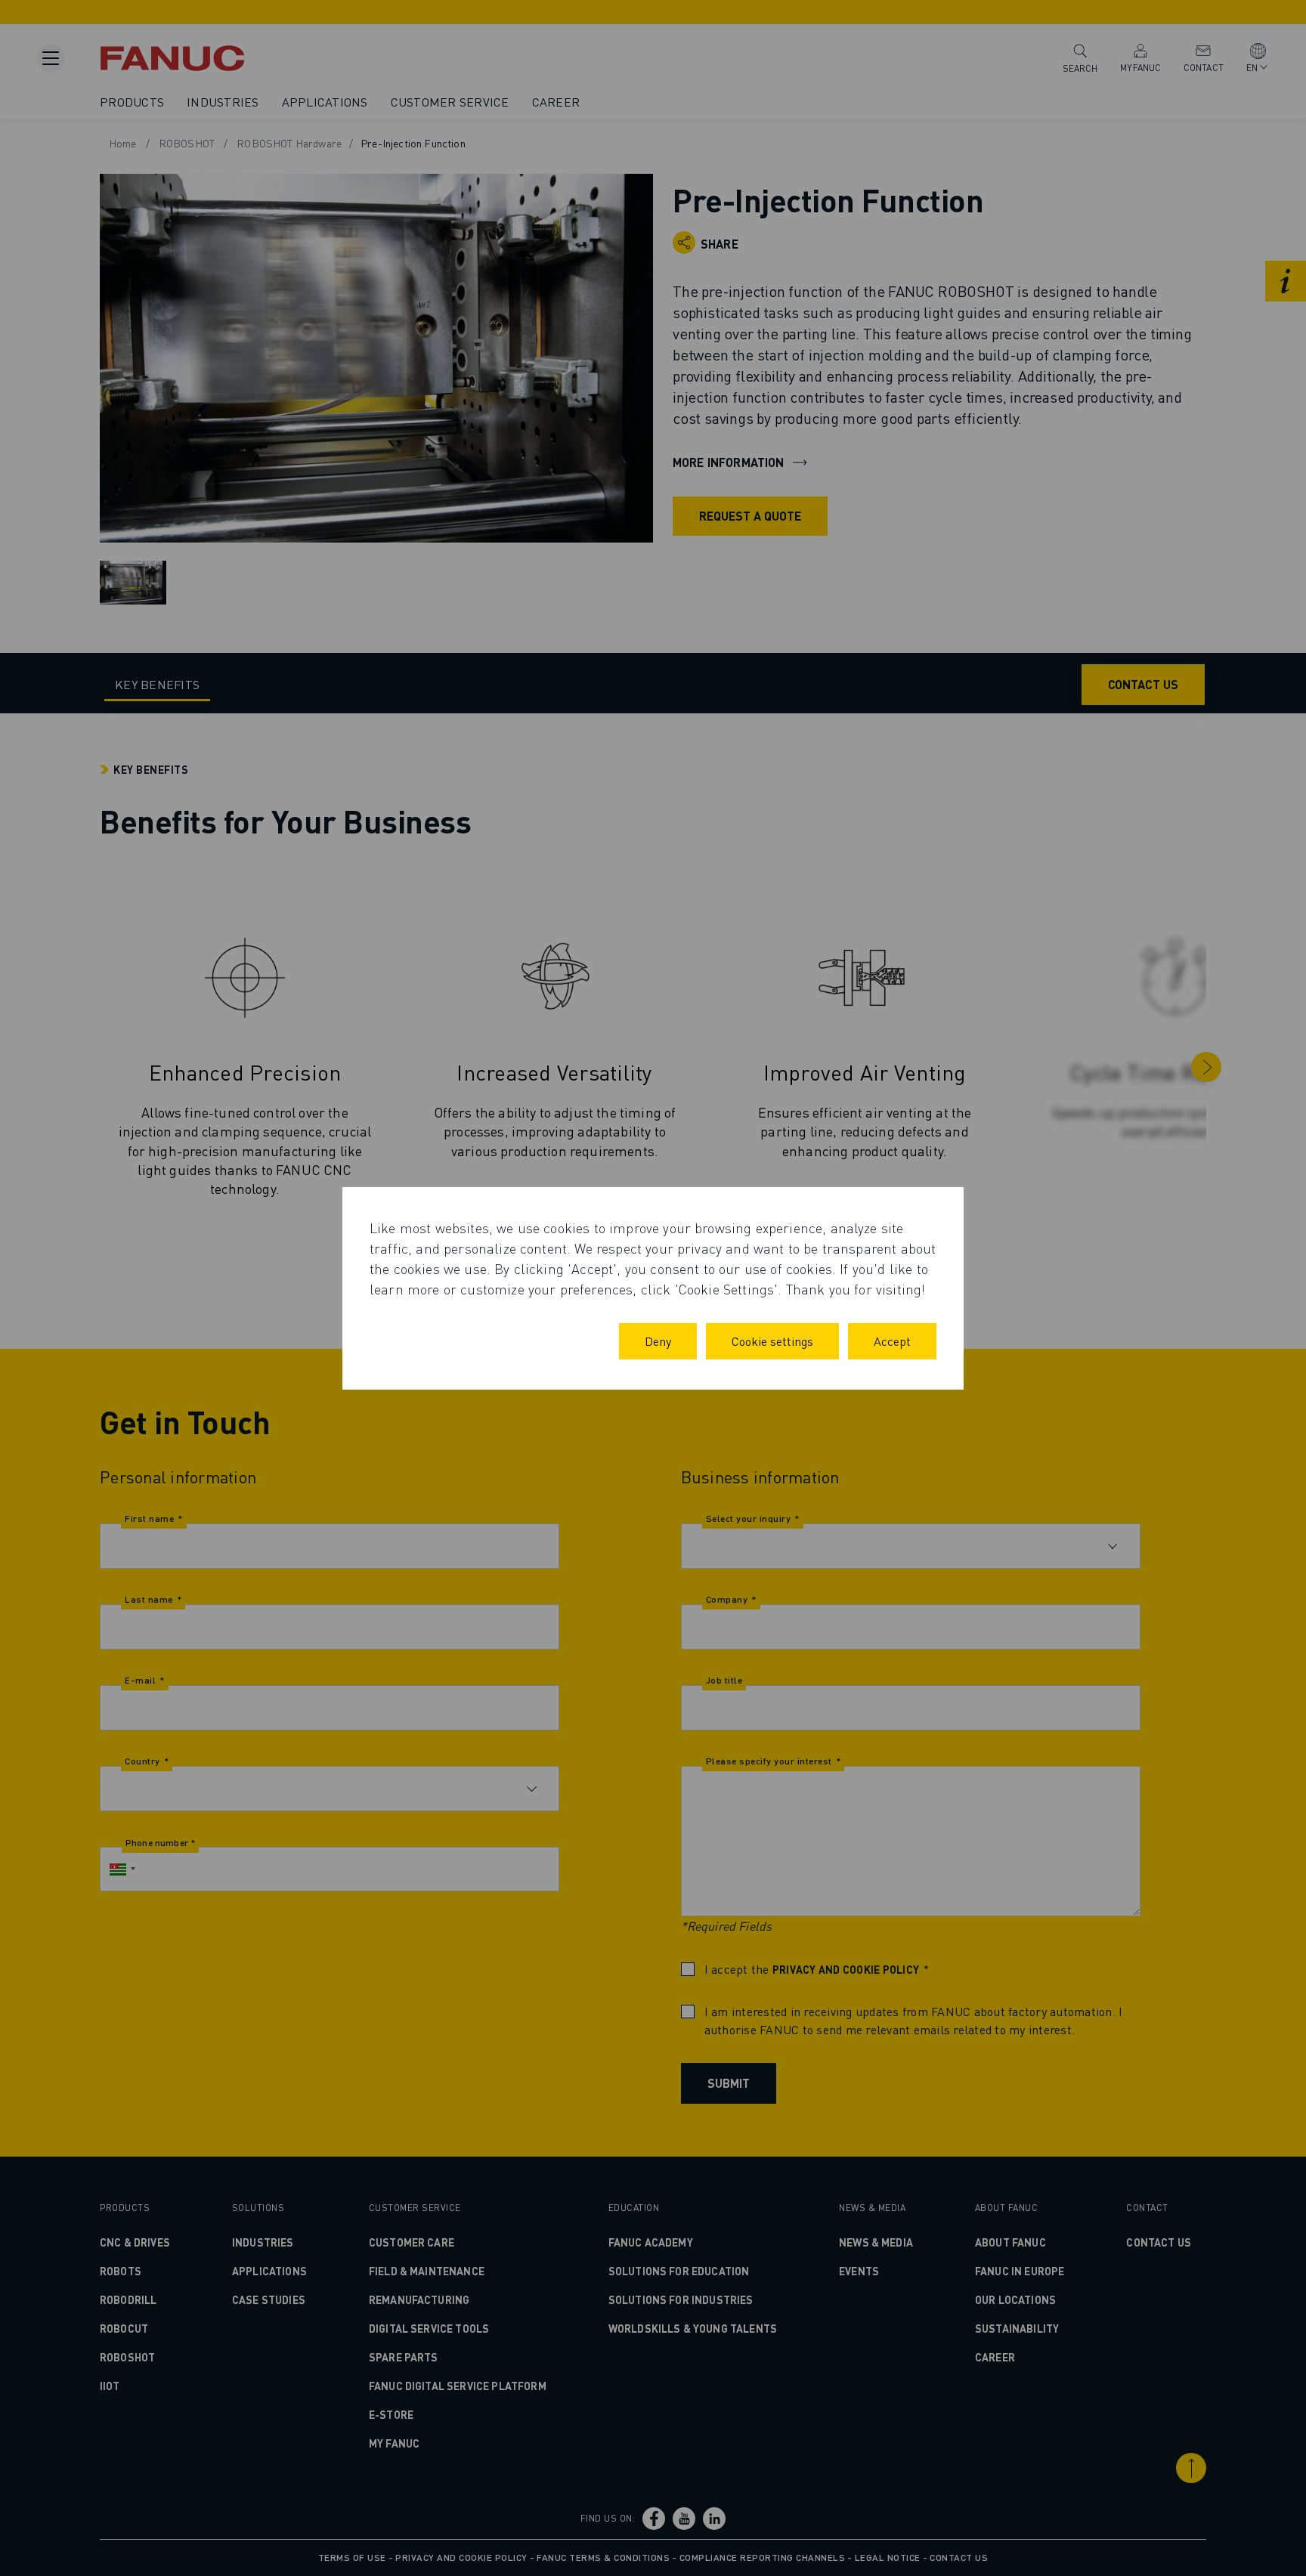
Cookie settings (772, 1341)
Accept (892, 1341)
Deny (658, 1341)
